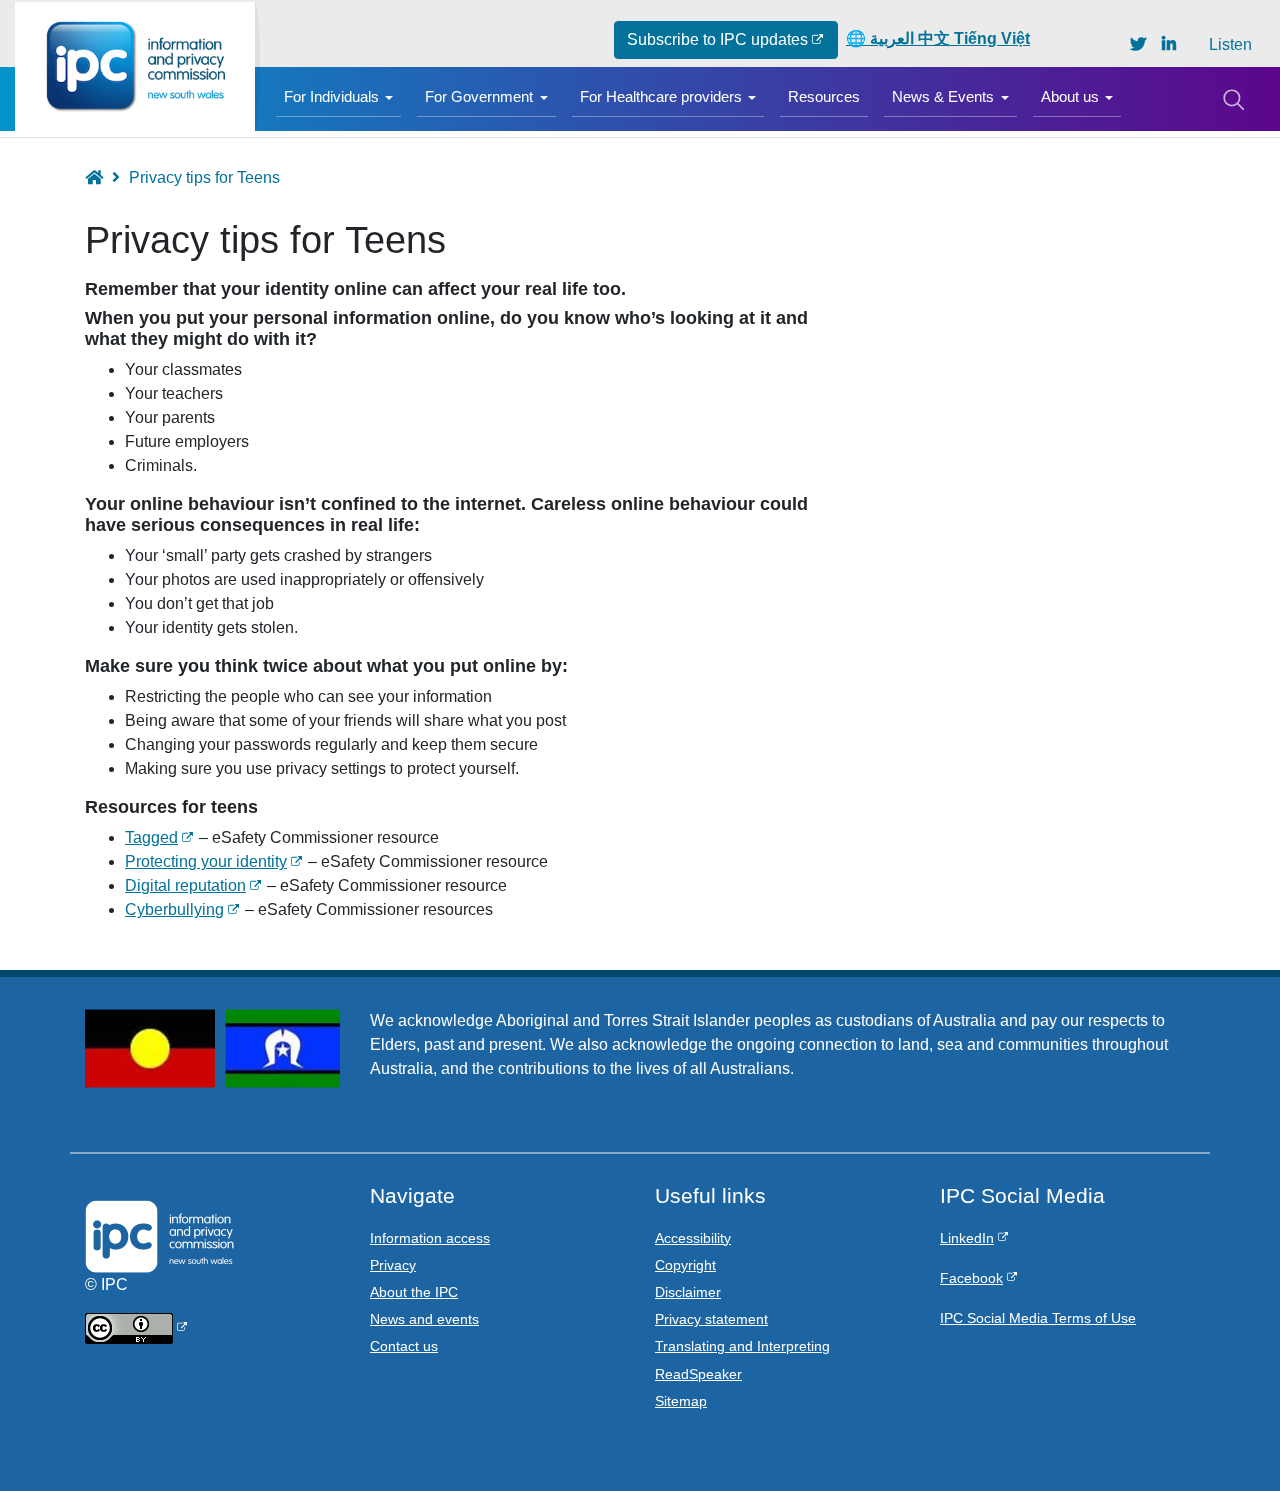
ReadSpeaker (698, 1374)
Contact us (404, 1346)
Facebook (971, 1278)
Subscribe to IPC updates (717, 39)
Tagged (151, 837)
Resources (824, 96)
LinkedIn (967, 1238)
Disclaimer (688, 1292)
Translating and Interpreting (742, 1346)
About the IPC (414, 1292)
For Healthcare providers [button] (661, 96)
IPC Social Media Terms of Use (1038, 1318)
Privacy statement (711, 1319)
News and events (424, 1319)
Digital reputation (185, 885)
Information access (430, 1238)
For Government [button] (479, 96)
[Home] (135, 66)
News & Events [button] (943, 96)
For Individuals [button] (331, 96)
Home (103, 177)
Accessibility (693, 1238)
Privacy (393, 1265)
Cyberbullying (174, 909)
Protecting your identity (206, 861)
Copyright (685, 1265)
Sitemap (681, 1401)
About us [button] (1070, 96)
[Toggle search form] (1233, 99)
